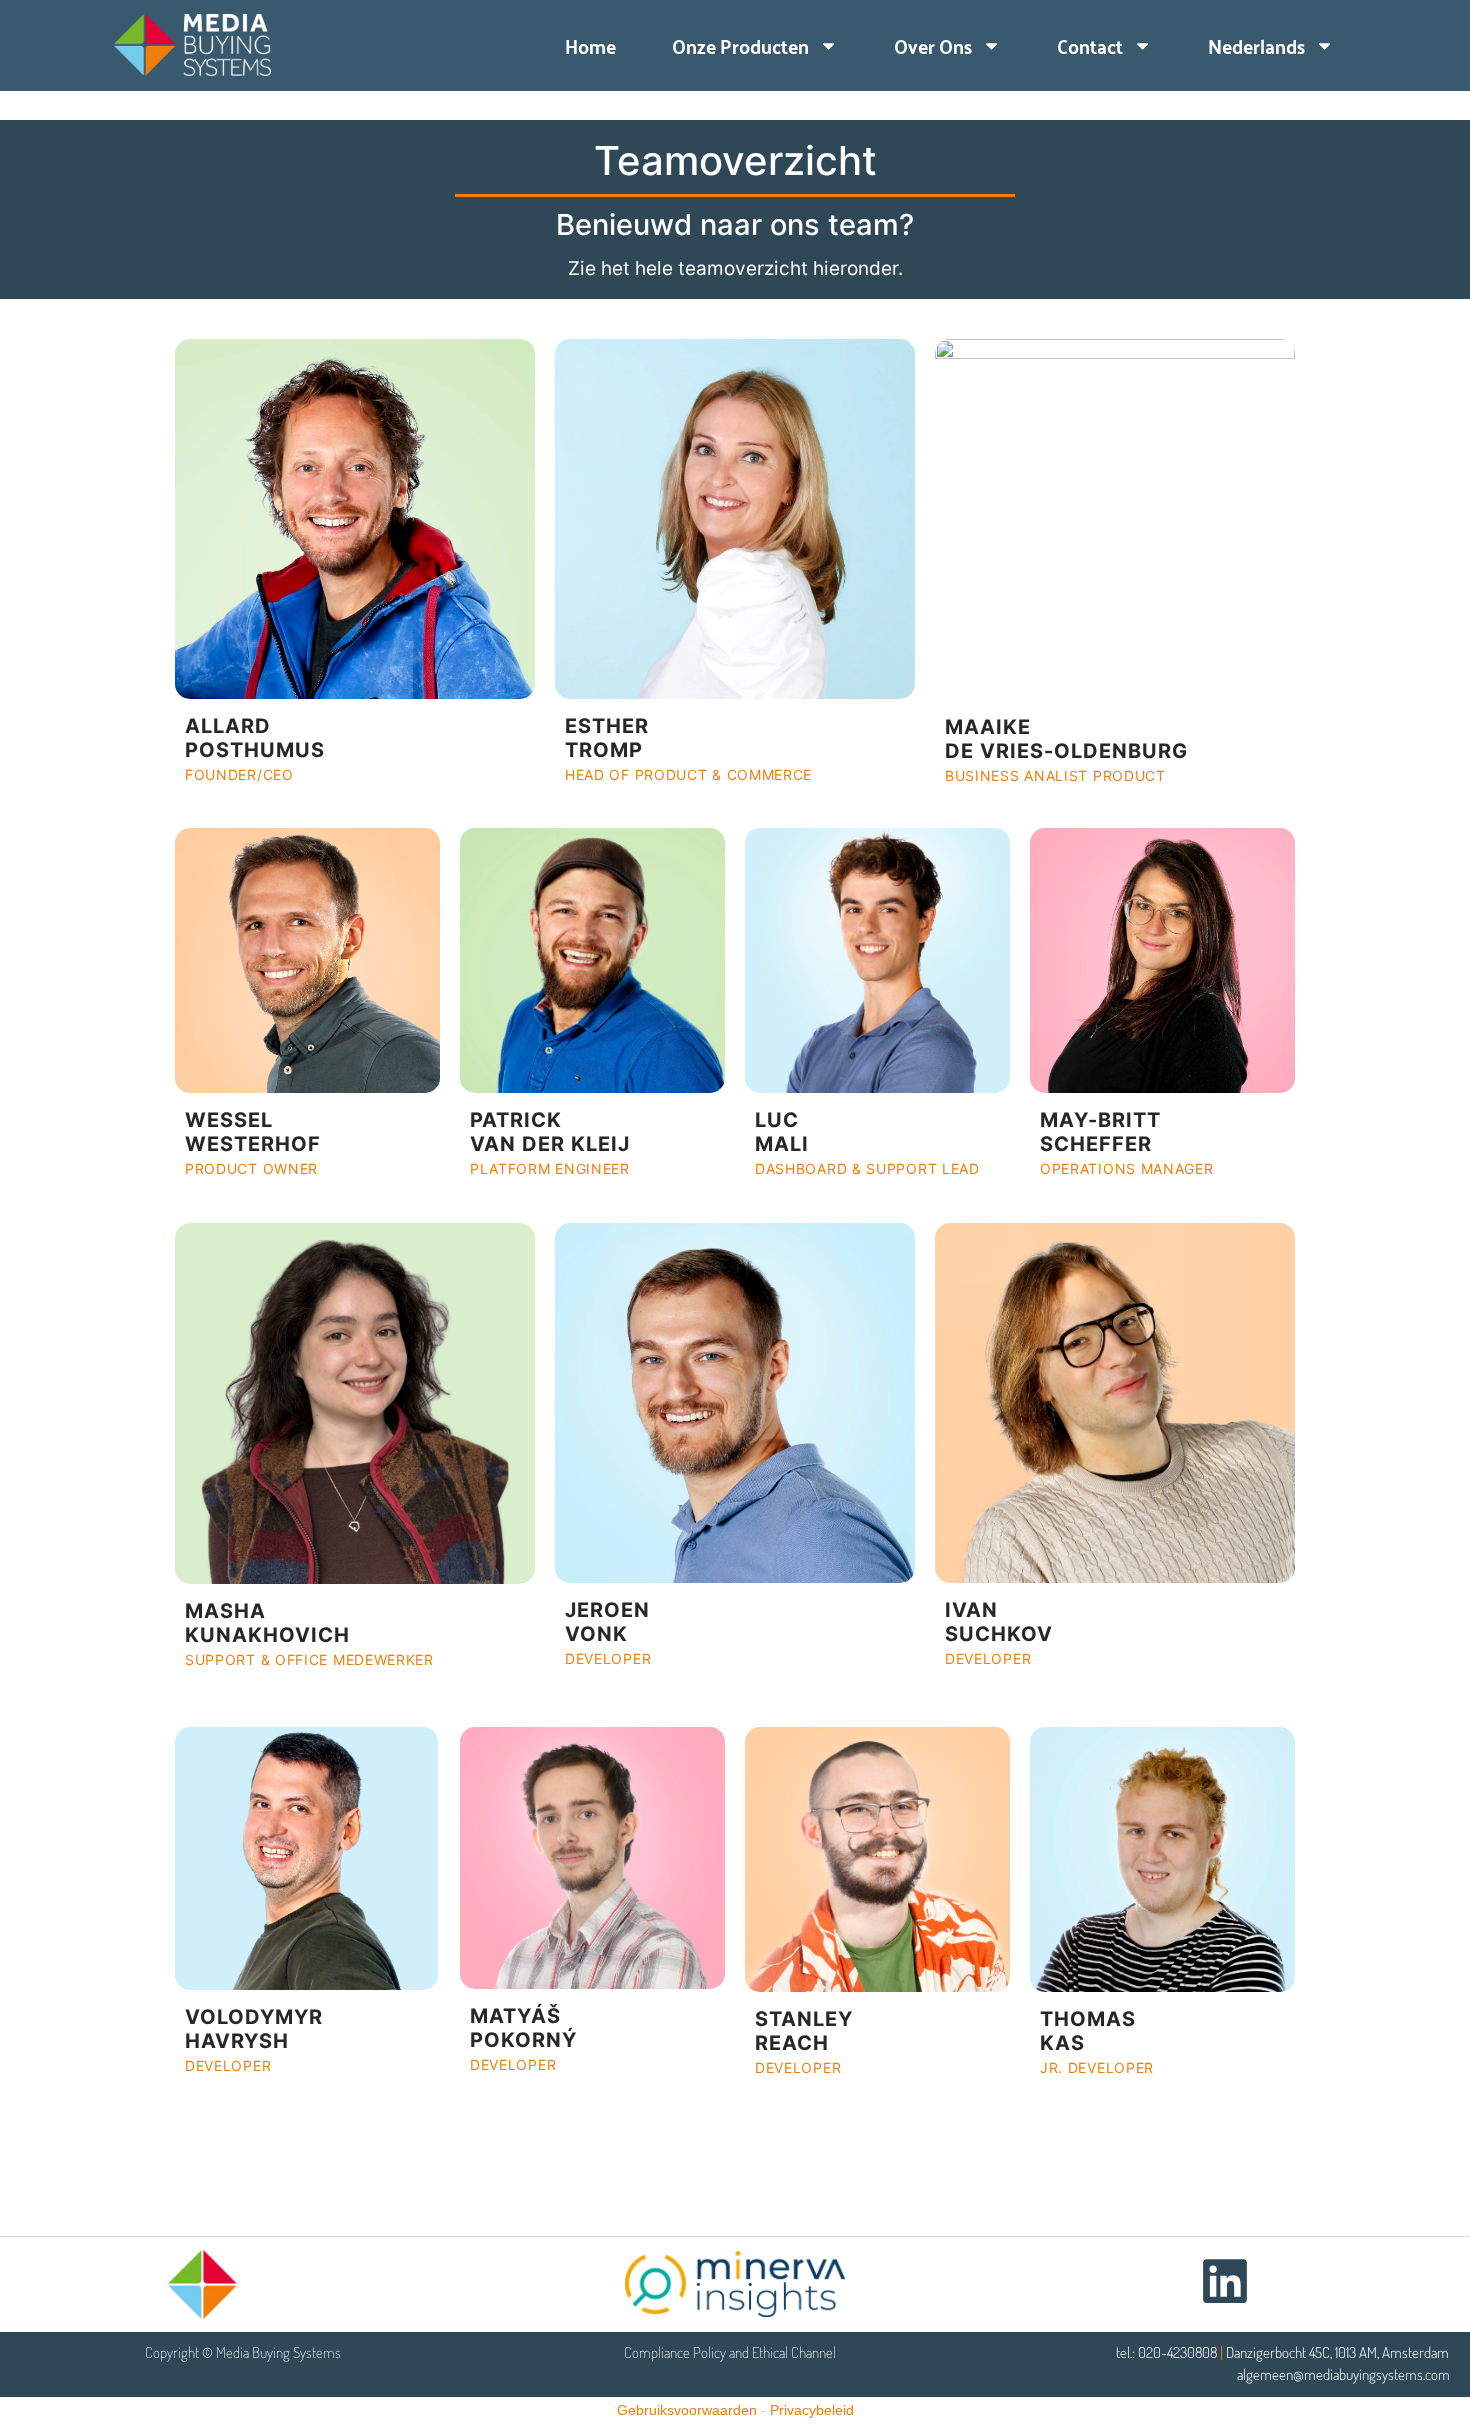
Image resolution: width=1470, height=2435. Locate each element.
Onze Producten (740, 45)
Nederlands (1256, 45)
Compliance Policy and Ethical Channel (730, 2352)
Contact (1090, 45)
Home (590, 45)
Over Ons (933, 45)
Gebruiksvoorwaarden (687, 2410)
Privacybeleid (812, 2410)
